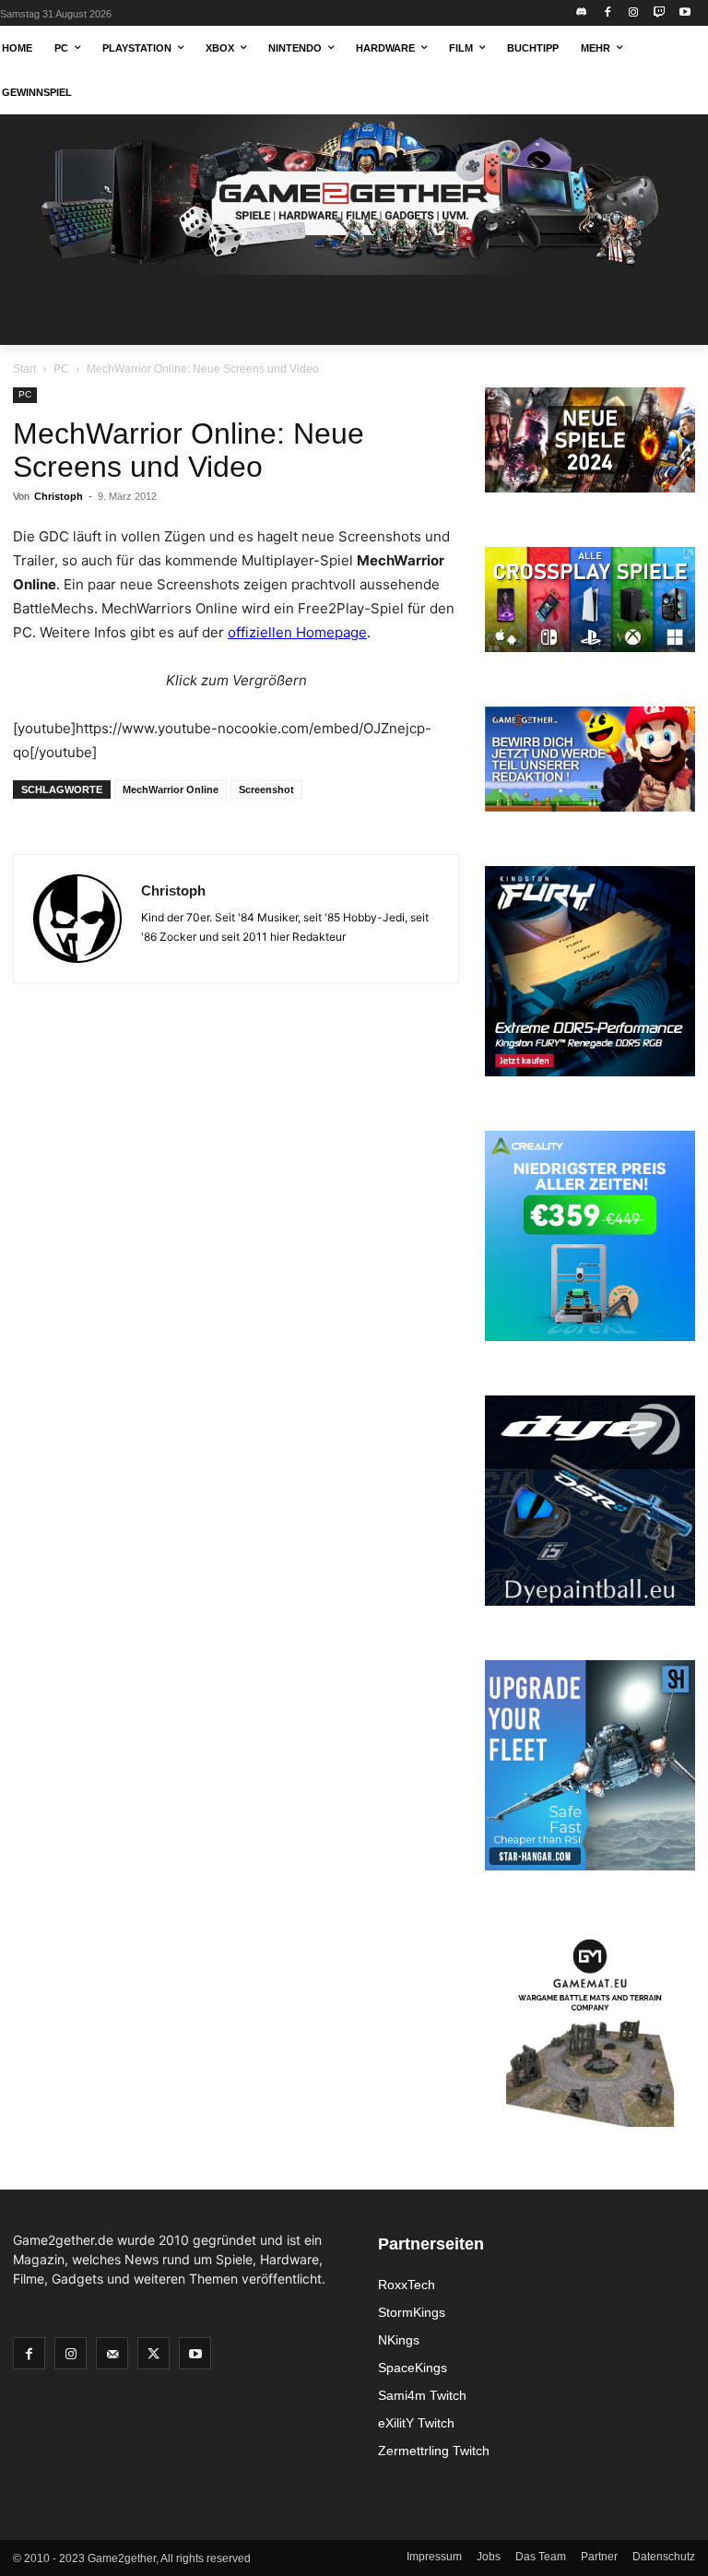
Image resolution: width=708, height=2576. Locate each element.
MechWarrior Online (171, 789)
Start (24, 369)
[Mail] (112, 2353)
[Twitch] (659, 13)
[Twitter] (153, 2353)
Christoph (59, 496)
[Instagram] (634, 13)
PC (61, 369)
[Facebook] (608, 13)
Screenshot (266, 789)
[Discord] (582, 13)
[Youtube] (684, 13)
